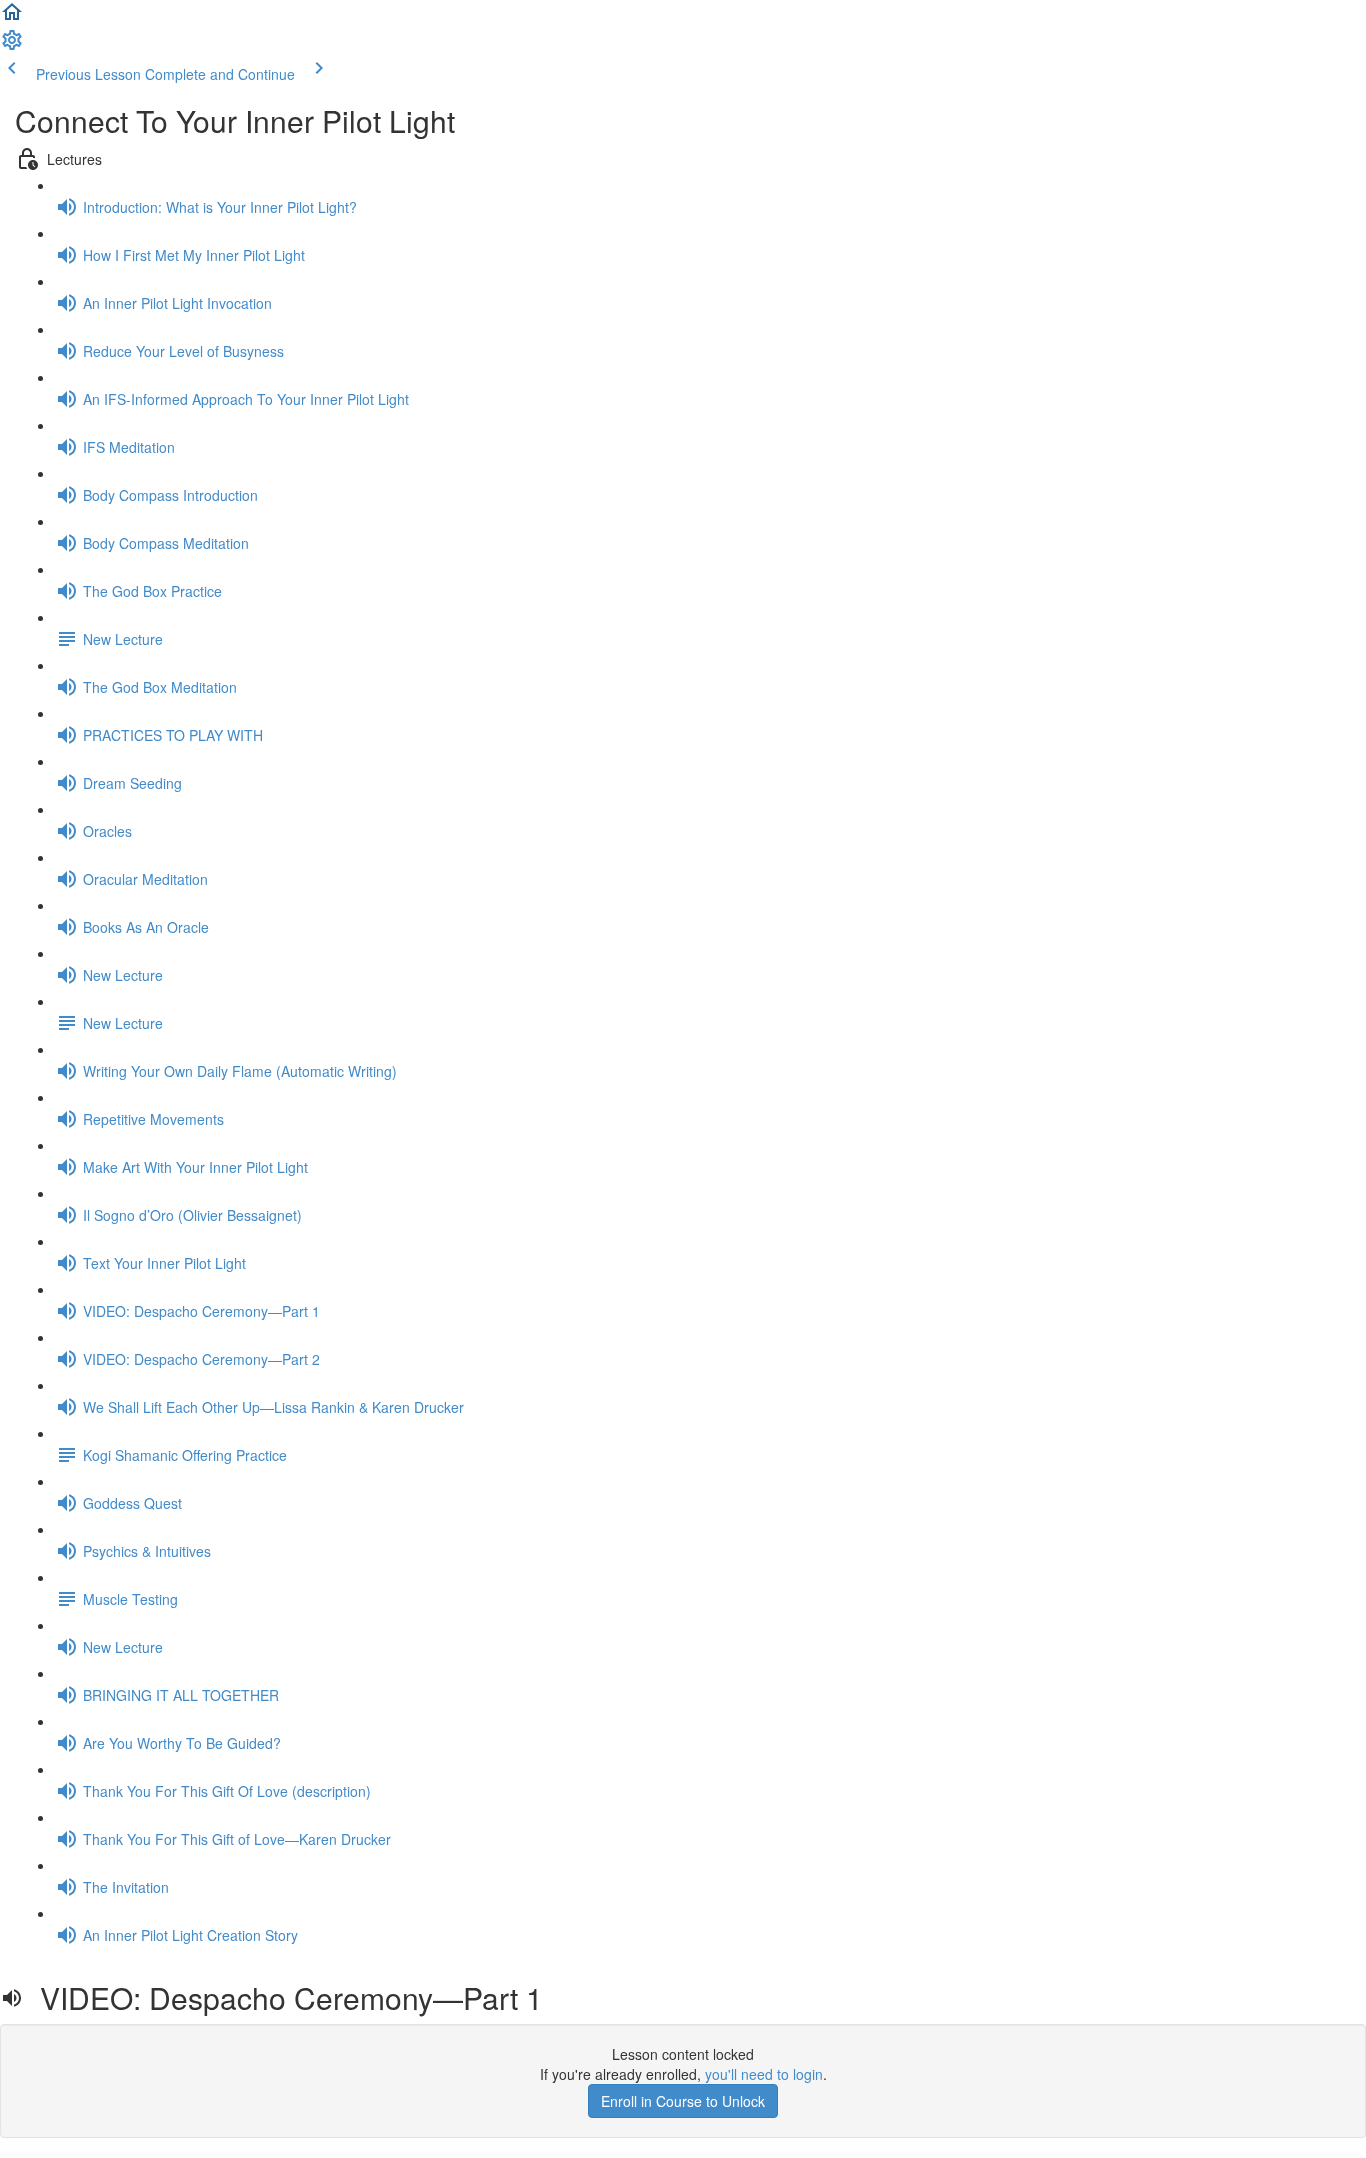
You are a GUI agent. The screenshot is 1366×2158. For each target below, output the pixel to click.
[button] (12, 18)
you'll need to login (764, 2074)
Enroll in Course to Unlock (683, 2101)
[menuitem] (12, 46)
